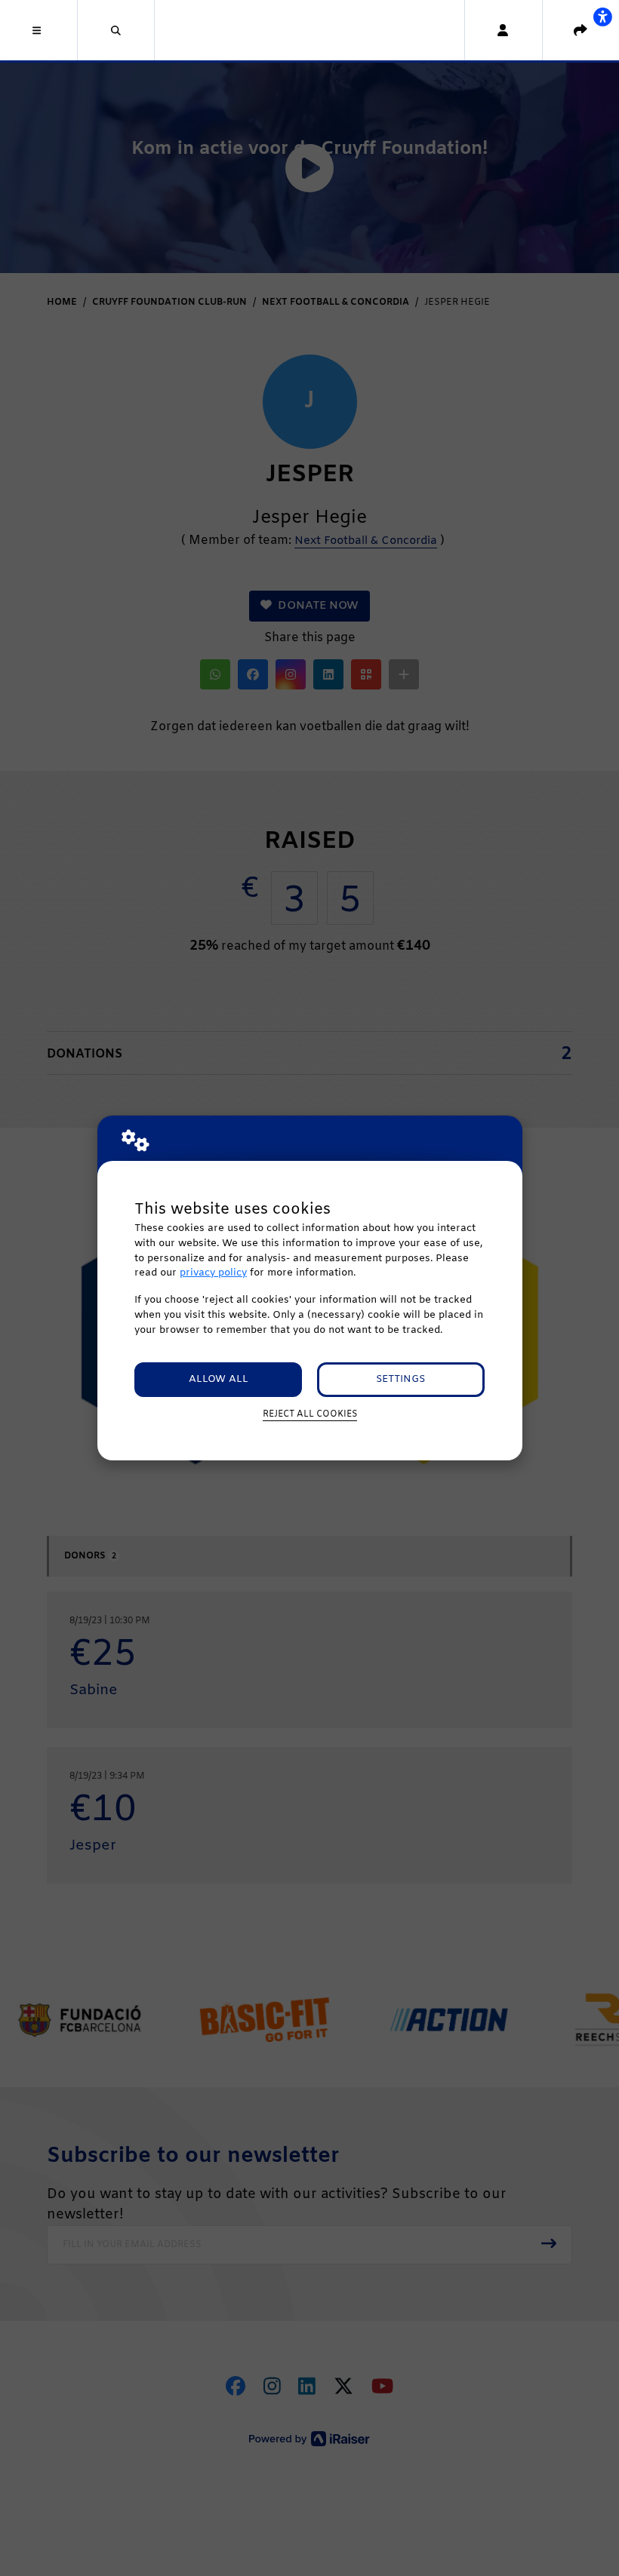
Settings (400, 1379)
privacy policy (213, 1273)
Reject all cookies (310, 1414)
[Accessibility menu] (602, 17)
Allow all (219, 1379)
